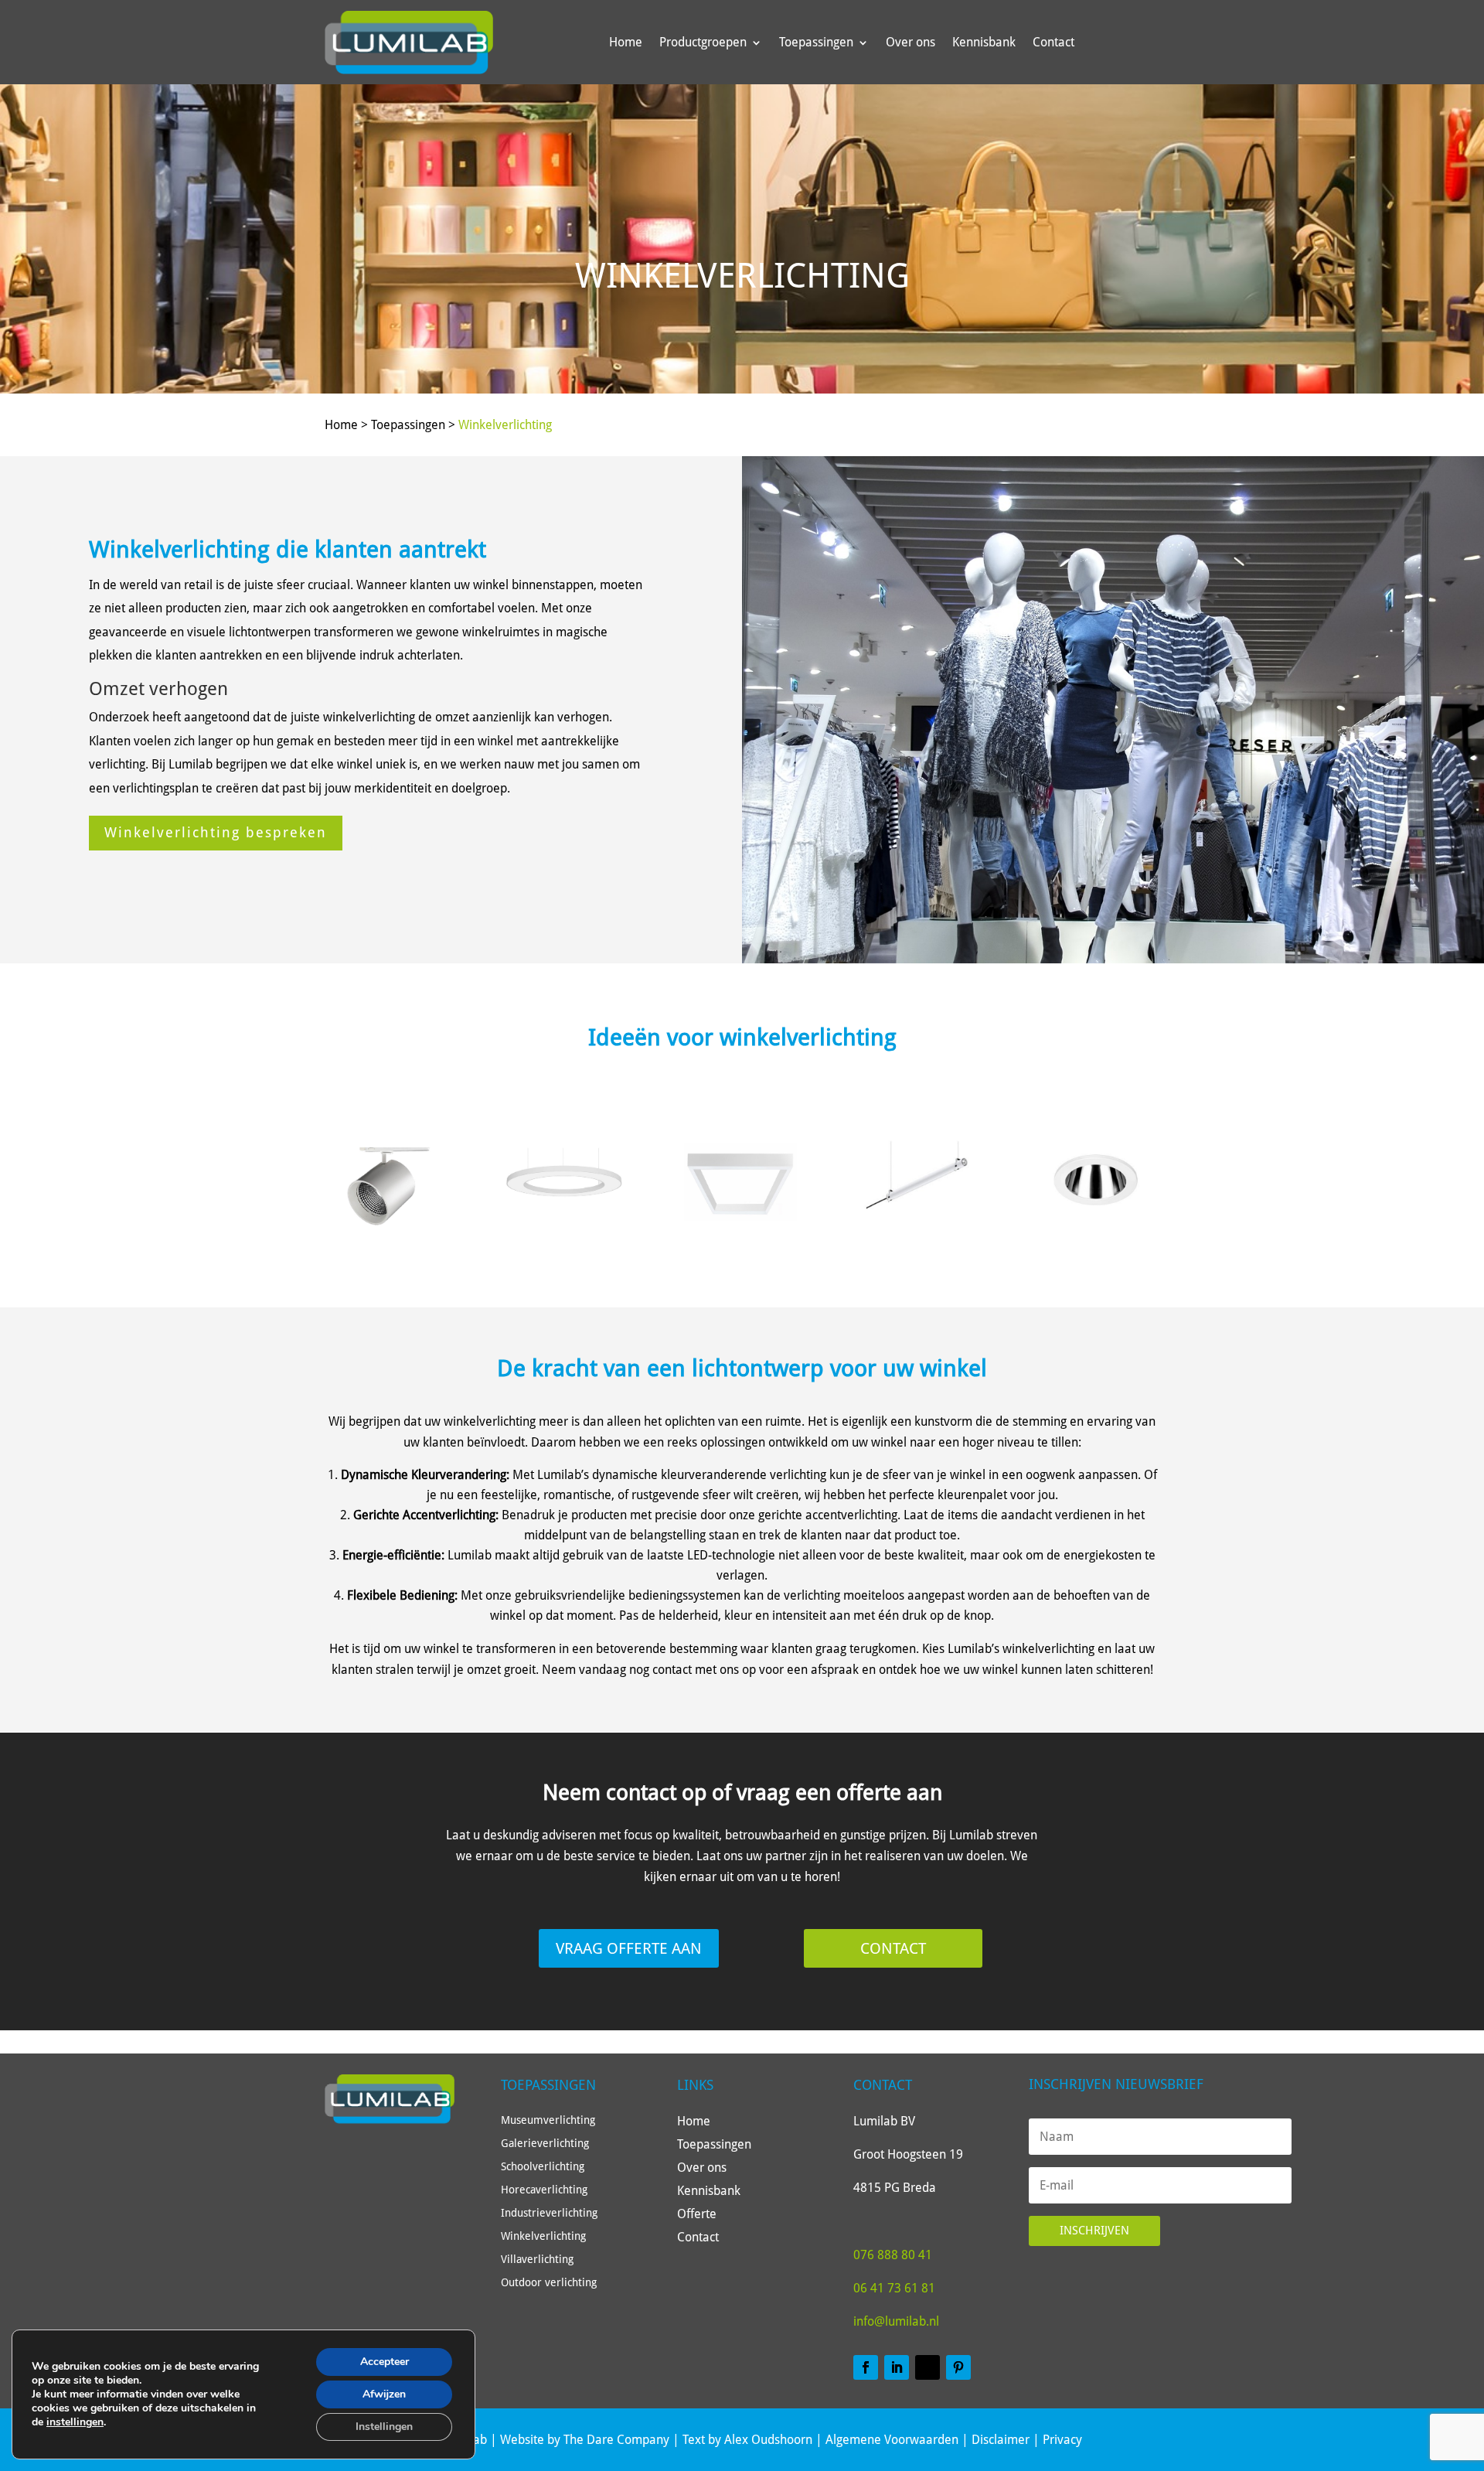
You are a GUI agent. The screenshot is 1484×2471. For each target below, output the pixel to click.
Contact (1053, 42)
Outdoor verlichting (549, 2283)
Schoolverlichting (543, 2167)
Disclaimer (1001, 2440)
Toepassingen (816, 42)
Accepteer (385, 2362)
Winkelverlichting (505, 425)
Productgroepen (703, 42)
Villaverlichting (537, 2260)
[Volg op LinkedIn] (897, 2367)
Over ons (910, 42)
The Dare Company (616, 2440)
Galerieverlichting (545, 2144)
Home (626, 42)
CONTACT (893, 1948)
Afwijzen (384, 2394)
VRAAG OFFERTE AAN (629, 1948)
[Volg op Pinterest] (958, 2367)
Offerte (697, 2215)
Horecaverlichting (544, 2190)
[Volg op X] (927, 2367)
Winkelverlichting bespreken (216, 832)
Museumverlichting (548, 2120)
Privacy (1062, 2440)
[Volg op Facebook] (866, 2367)
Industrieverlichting (549, 2213)
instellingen (75, 2422)
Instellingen (384, 2427)
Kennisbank (984, 42)
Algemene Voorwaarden (892, 2440)
